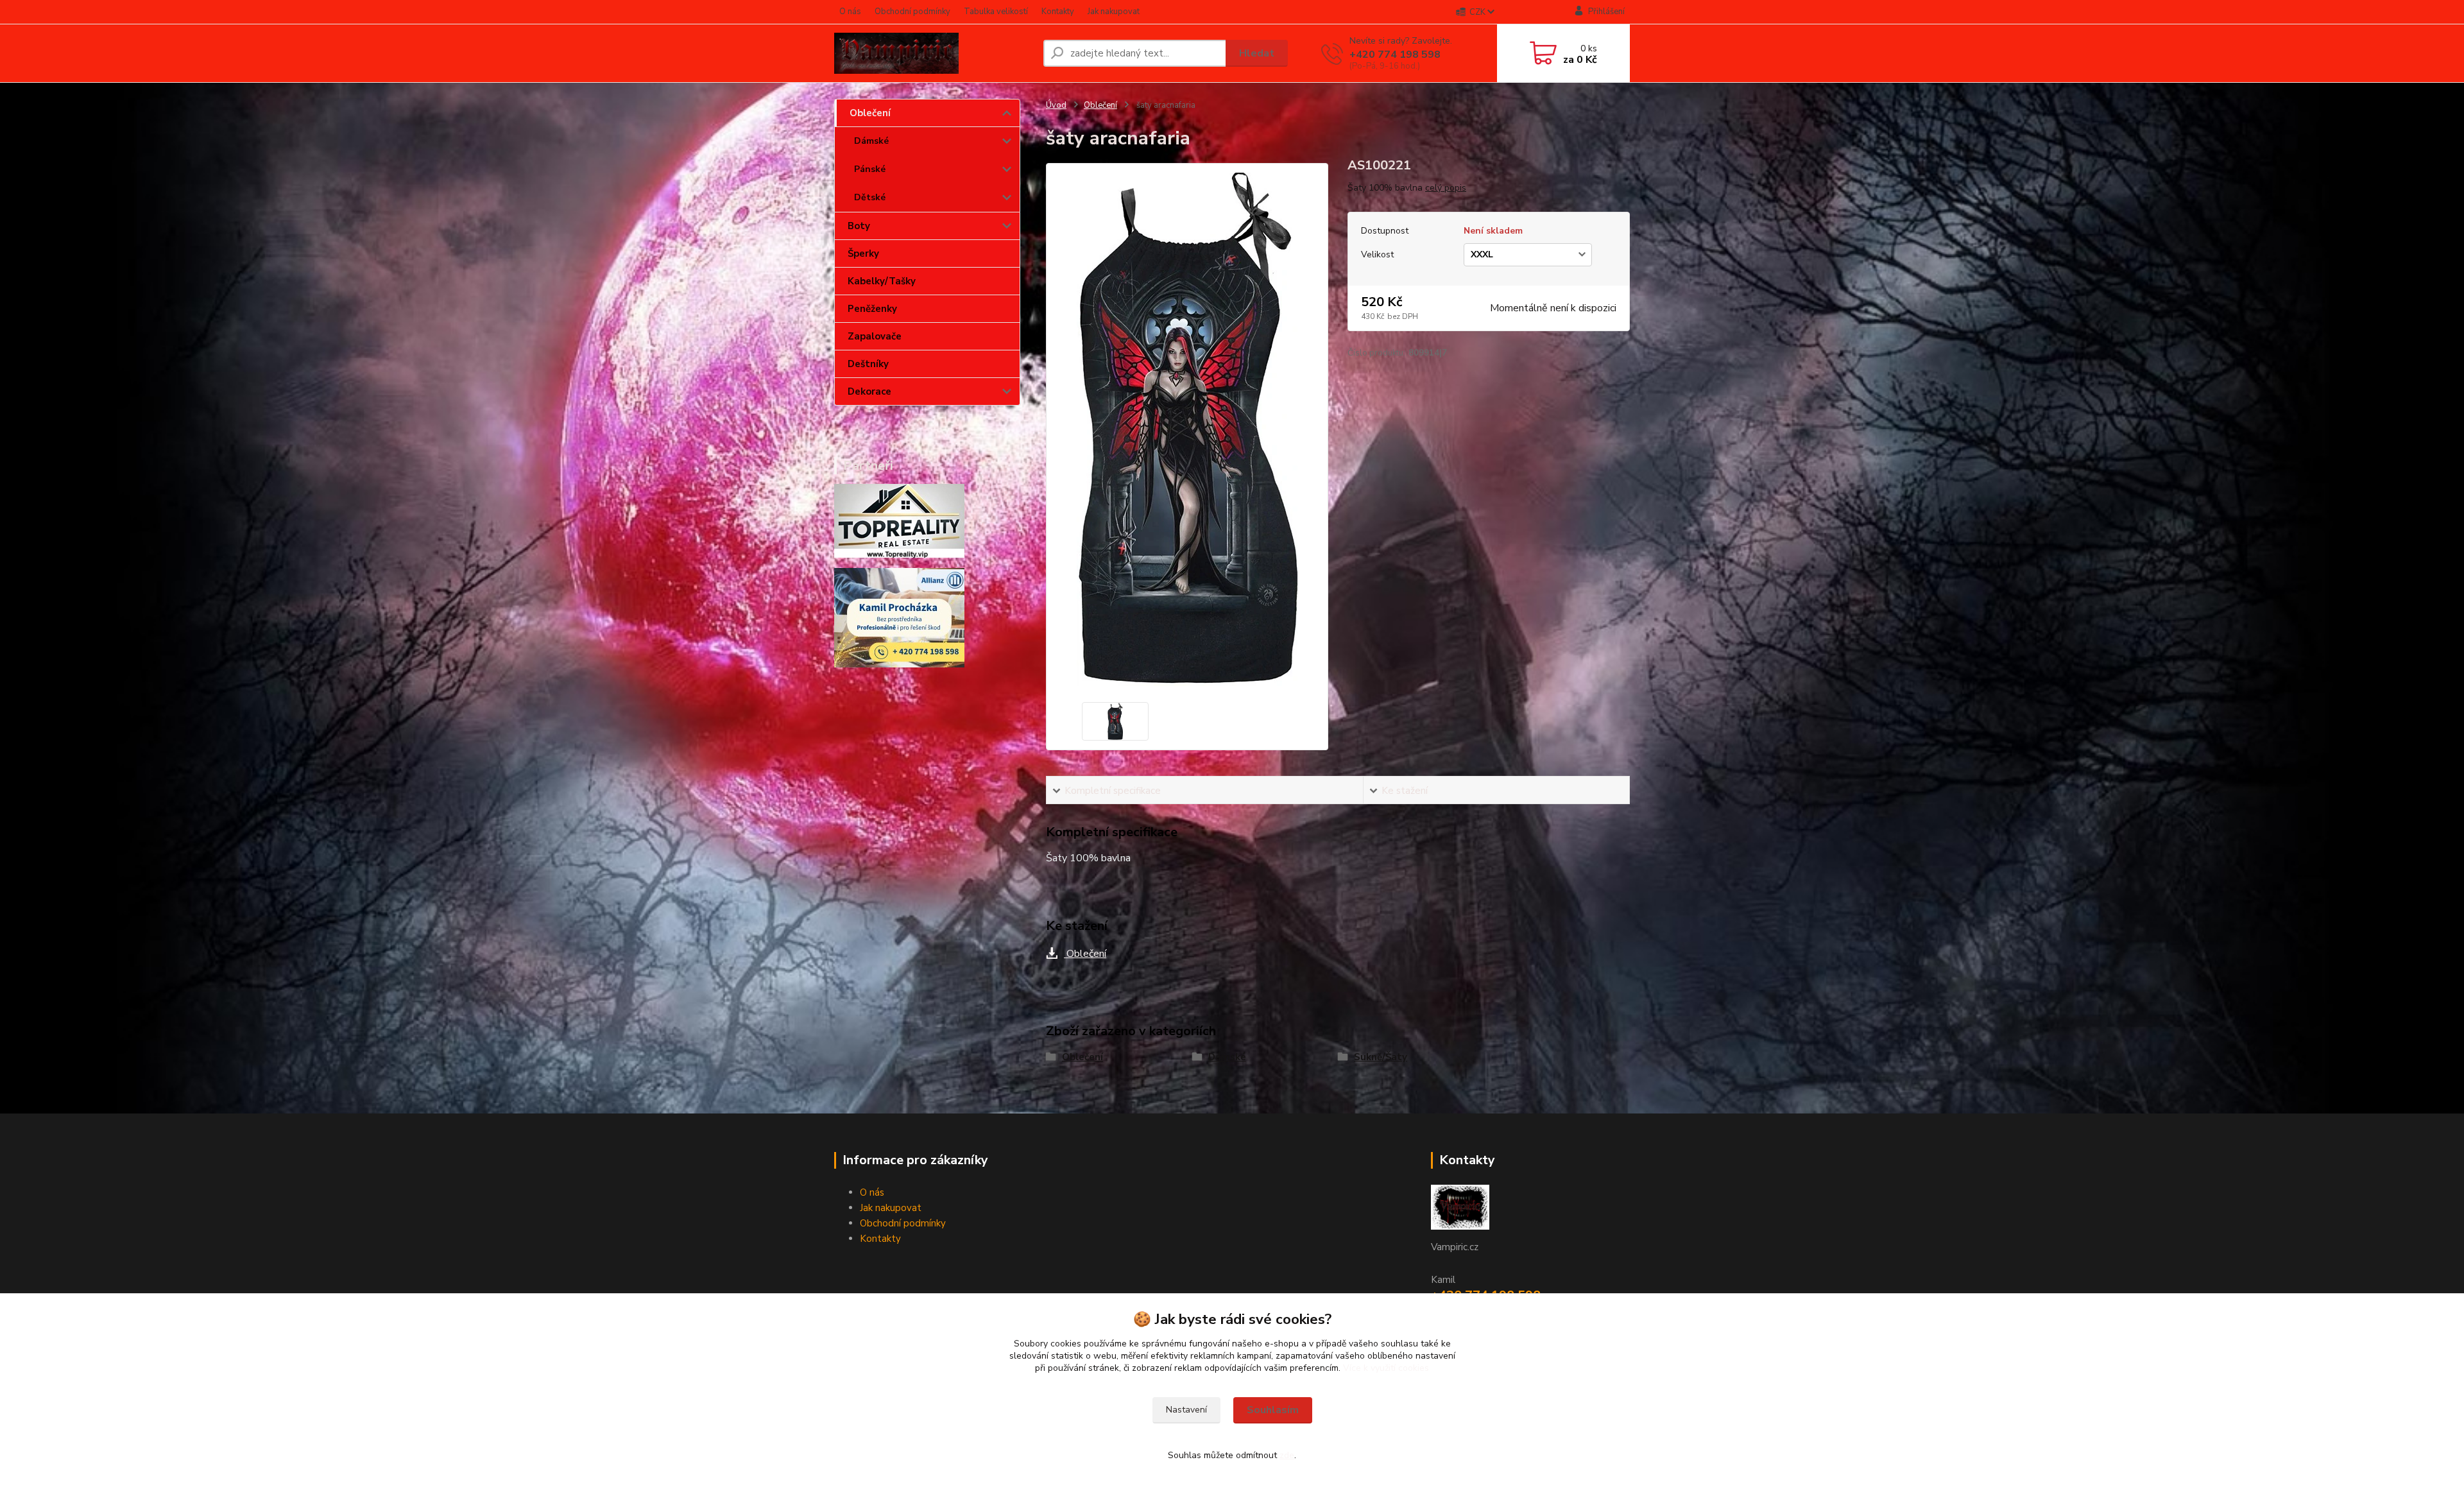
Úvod (1056, 105)
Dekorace (869, 391)
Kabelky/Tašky (882, 281)
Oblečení (870, 113)
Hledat (1257, 53)
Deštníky (868, 364)
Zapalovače (875, 336)
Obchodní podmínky (912, 12)
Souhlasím (1273, 1410)
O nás (850, 12)
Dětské (870, 197)
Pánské (870, 169)
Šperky (863, 254)
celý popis (1446, 188)
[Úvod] (934, 53)
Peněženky (872, 309)
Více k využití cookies (1386, 1368)
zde (1287, 1455)
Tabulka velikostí (996, 12)
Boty (859, 226)
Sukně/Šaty (1381, 1057)
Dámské (871, 141)
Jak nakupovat (1114, 12)
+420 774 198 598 (1395, 55)
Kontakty (1058, 12)
